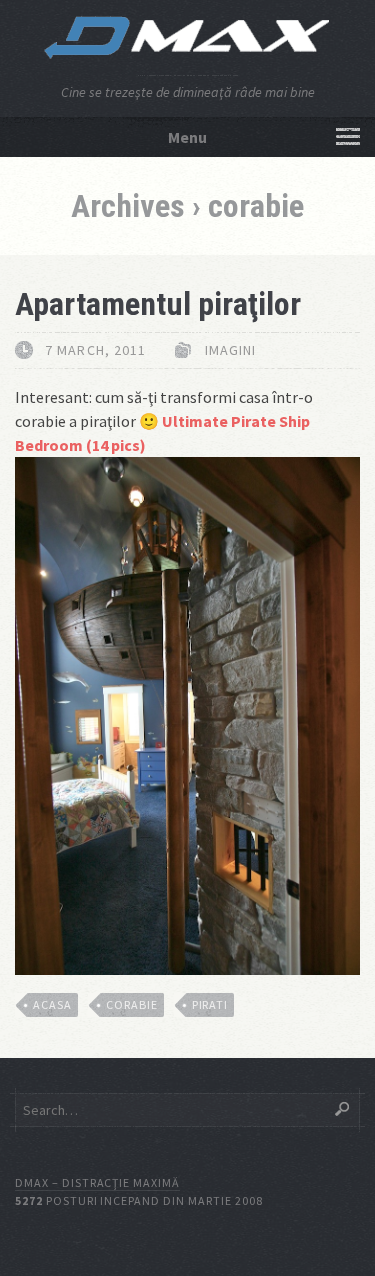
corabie (132, 1004)
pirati (210, 1004)
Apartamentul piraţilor (158, 304)
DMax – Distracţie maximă (97, 1182)
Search (342, 1109)
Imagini (231, 350)
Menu (187, 137)
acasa (52, 1004)
